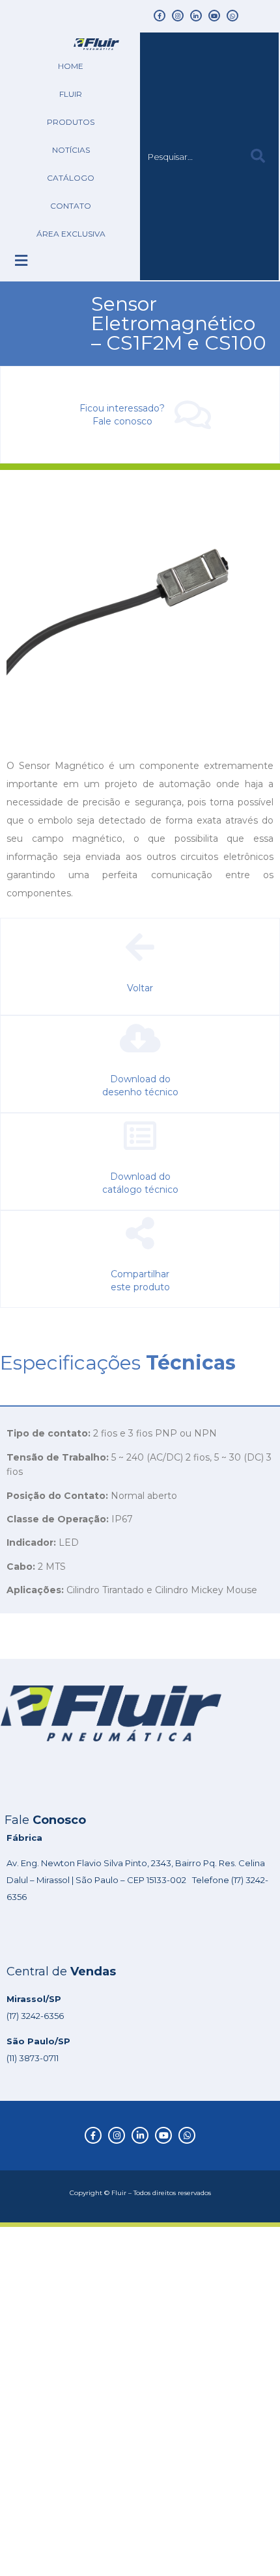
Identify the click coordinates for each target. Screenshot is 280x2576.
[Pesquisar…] (186, 157)
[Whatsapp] (232, 16)
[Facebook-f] (160, 16)
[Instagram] (178, 16)
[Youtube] (214, 16)
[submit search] (258, 156)
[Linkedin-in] (196, 16)
